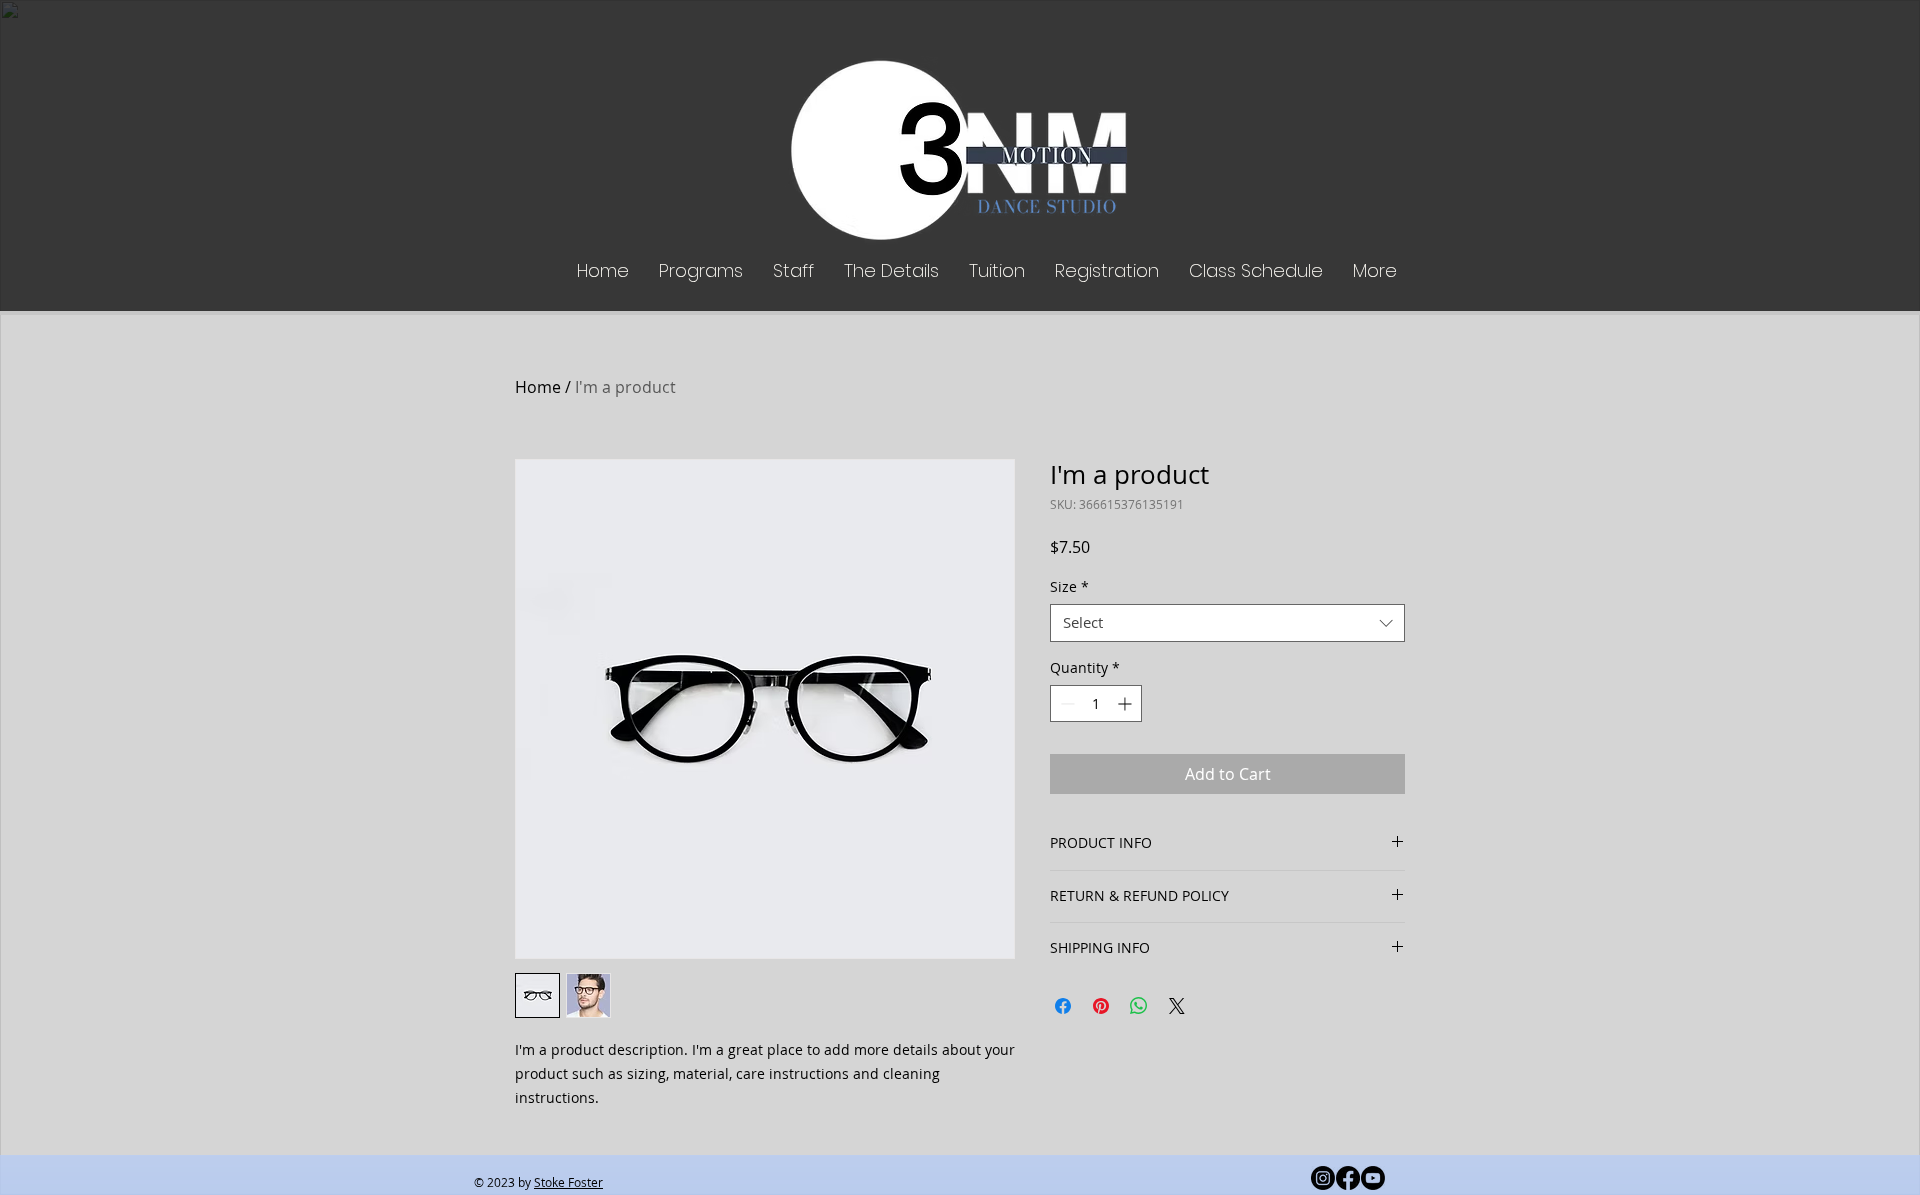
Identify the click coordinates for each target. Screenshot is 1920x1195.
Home (538, 387)
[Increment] (1126, 703)
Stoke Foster (568, 1182)
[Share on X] (1177, 1006)
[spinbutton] (1096, 703)
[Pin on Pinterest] (1101, 1006)
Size (1069, 587)
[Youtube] (1373, 1178)
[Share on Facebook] (1063, 1006)
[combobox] (1227, 623)
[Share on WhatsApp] (1139, 1006)
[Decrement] (1065, 703)
